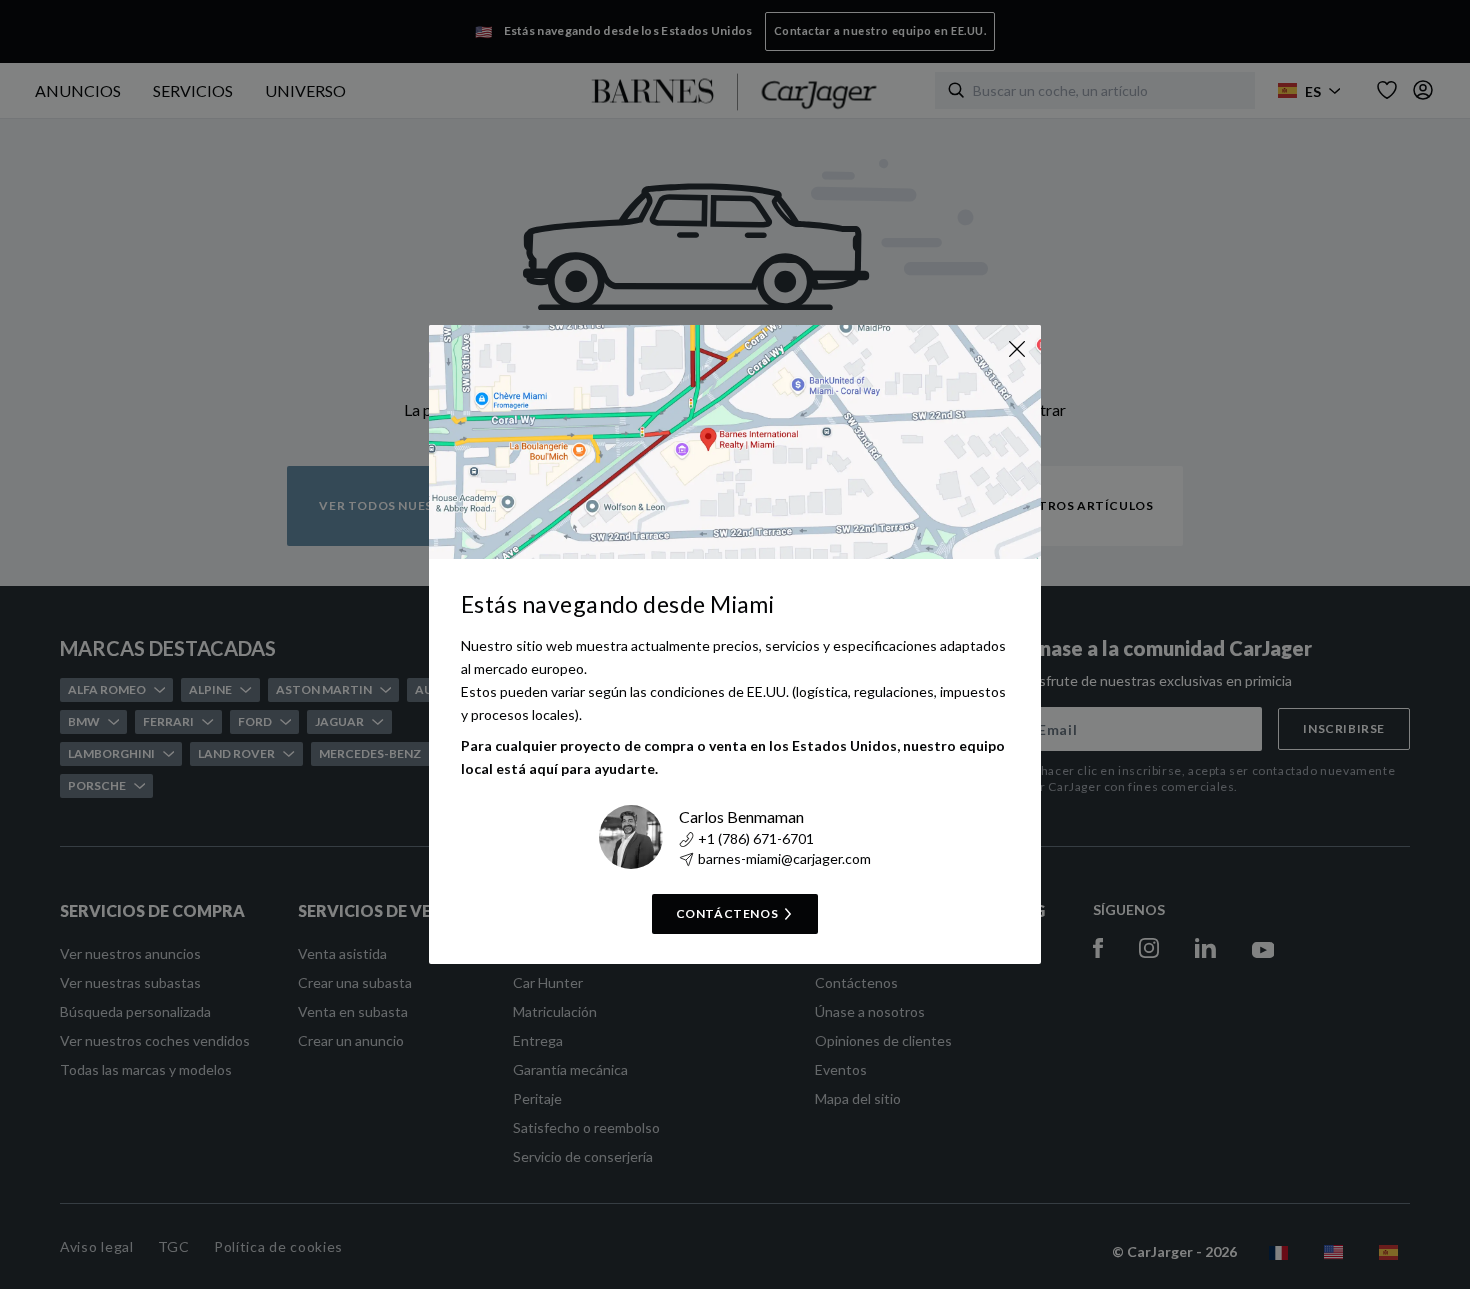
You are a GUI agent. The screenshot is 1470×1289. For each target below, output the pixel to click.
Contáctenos (727, 913)
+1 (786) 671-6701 (756, 838)
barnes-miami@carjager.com (784, 858)
